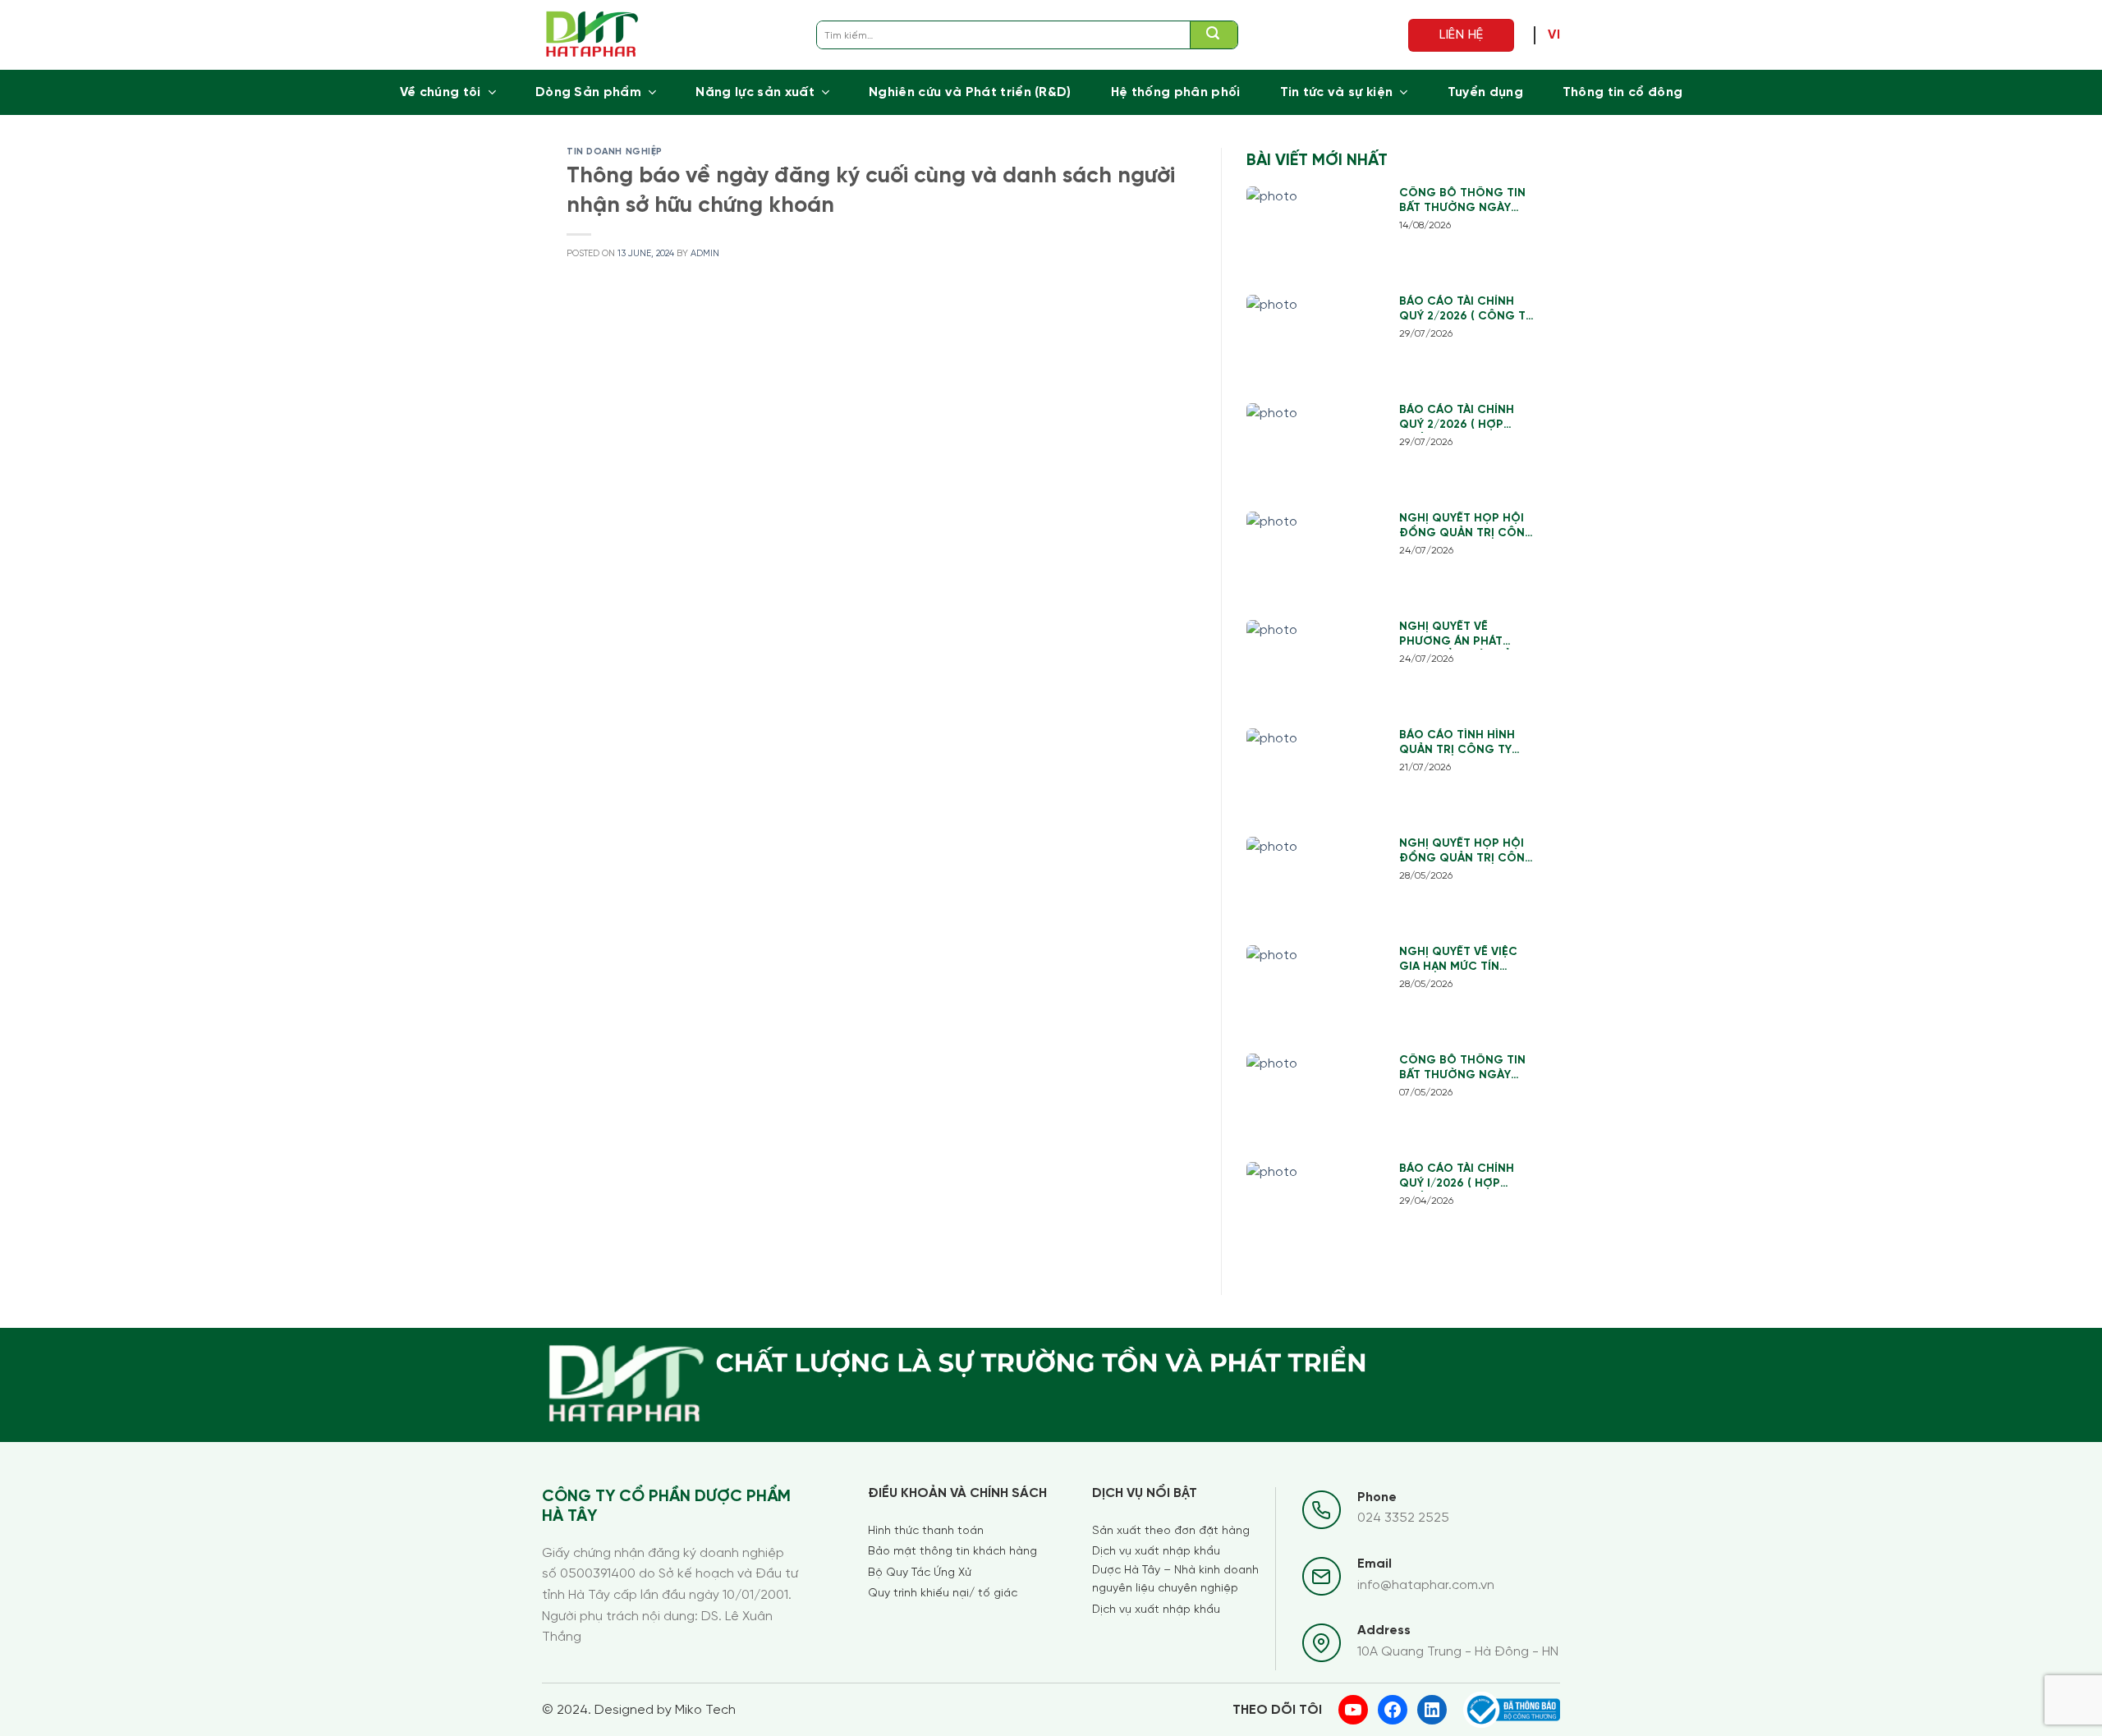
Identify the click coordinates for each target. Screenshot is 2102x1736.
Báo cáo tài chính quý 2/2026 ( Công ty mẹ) (1466, 310)
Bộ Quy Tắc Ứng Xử (920, 1573)
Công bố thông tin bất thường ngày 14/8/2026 (1462, 202)
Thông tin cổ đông (1622, 92)
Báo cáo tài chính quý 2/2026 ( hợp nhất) (1457, 418)
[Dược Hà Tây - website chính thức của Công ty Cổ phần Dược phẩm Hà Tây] (592, 35)
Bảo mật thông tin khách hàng (952, 1552)
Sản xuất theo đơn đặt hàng (1171, 1531)
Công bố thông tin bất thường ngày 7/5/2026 (1462, 1069)
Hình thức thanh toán (926, 1531)
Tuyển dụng (1485, 92)
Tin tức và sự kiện (1337, 92)
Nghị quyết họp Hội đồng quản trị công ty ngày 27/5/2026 (1467, 852)
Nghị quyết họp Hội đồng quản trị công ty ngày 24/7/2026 (1467, 527)
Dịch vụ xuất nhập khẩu (1156, 1552)
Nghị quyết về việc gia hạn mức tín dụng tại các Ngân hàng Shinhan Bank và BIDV (1460, 960)
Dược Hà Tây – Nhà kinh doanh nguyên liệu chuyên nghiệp (1175, 1580)
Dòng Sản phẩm (588, 92)
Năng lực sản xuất (755, 92)
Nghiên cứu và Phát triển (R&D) (970, 92)
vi (1554, 35)
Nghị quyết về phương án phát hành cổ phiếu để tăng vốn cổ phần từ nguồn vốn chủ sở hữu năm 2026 (1467, 635)
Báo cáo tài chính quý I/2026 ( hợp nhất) (1457, 1177)
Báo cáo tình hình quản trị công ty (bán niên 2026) (1457, 744)
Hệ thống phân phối (1176, 92)
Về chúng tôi (441, 92)
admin (705, 254)
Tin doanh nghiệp (615, 152)
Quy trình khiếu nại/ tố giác (943, 1594)
